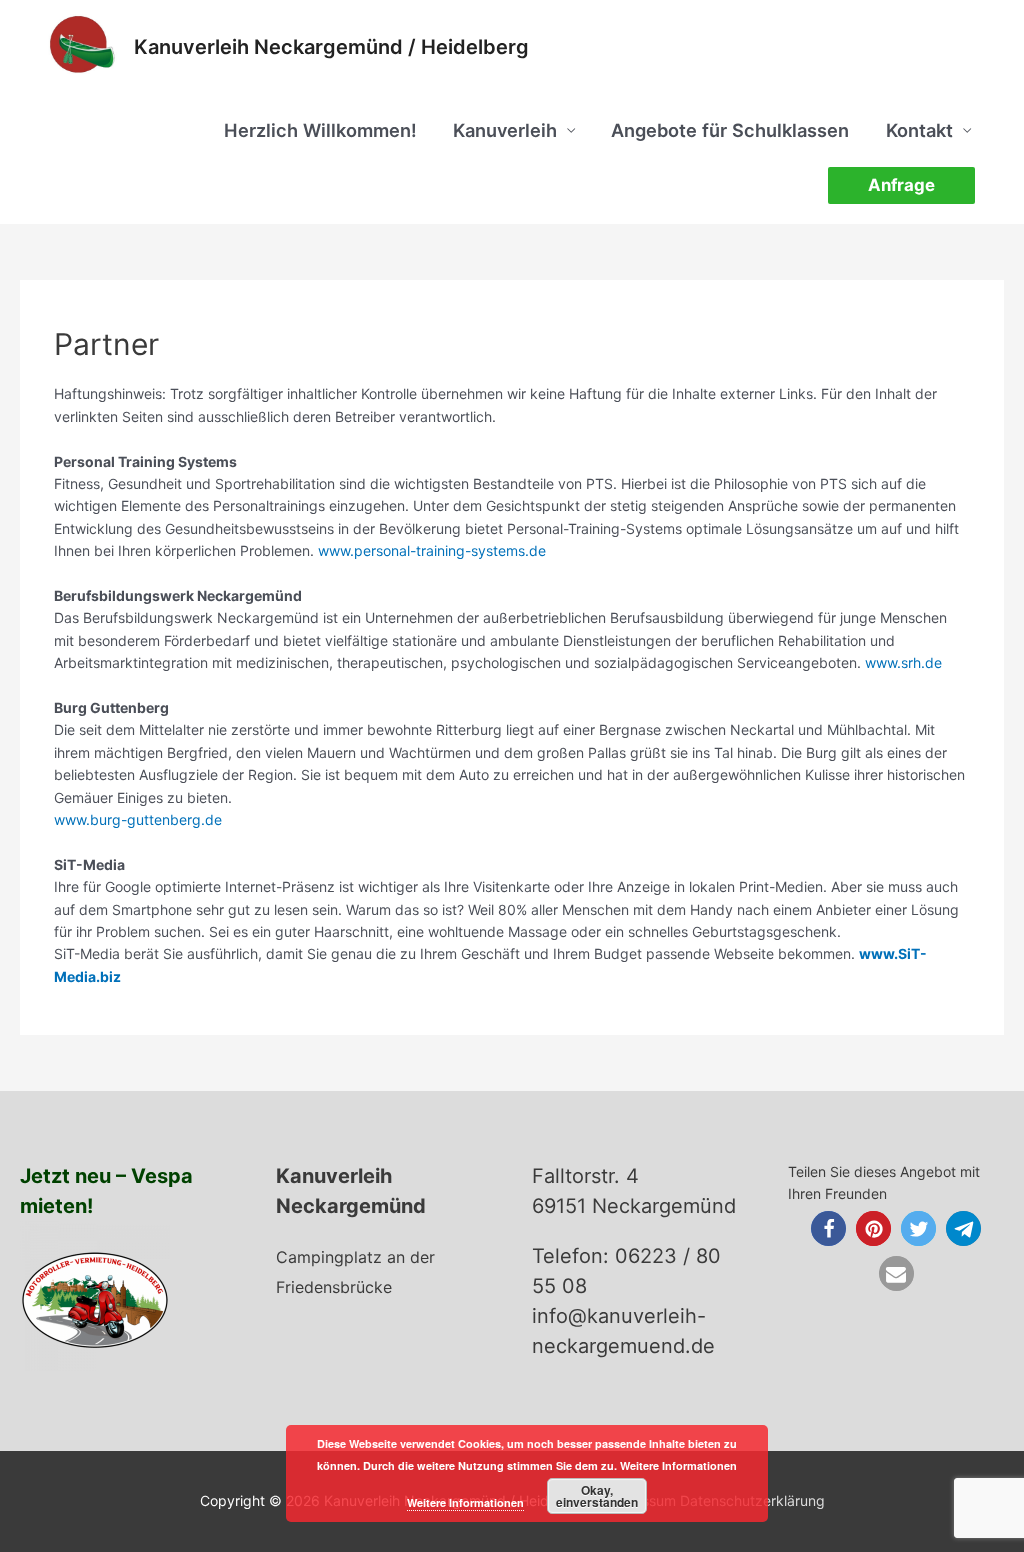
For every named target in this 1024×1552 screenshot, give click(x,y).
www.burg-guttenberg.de (138, 819)
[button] (828, 1228)
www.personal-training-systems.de (432, 550)
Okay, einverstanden (597, 1496)
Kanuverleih (505, 130)
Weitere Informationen (465, 1502)
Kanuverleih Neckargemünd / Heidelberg (331, 47)
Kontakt (919, 130)
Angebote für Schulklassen (730, 130)
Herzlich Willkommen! (320, 130)
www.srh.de (903, 662)
